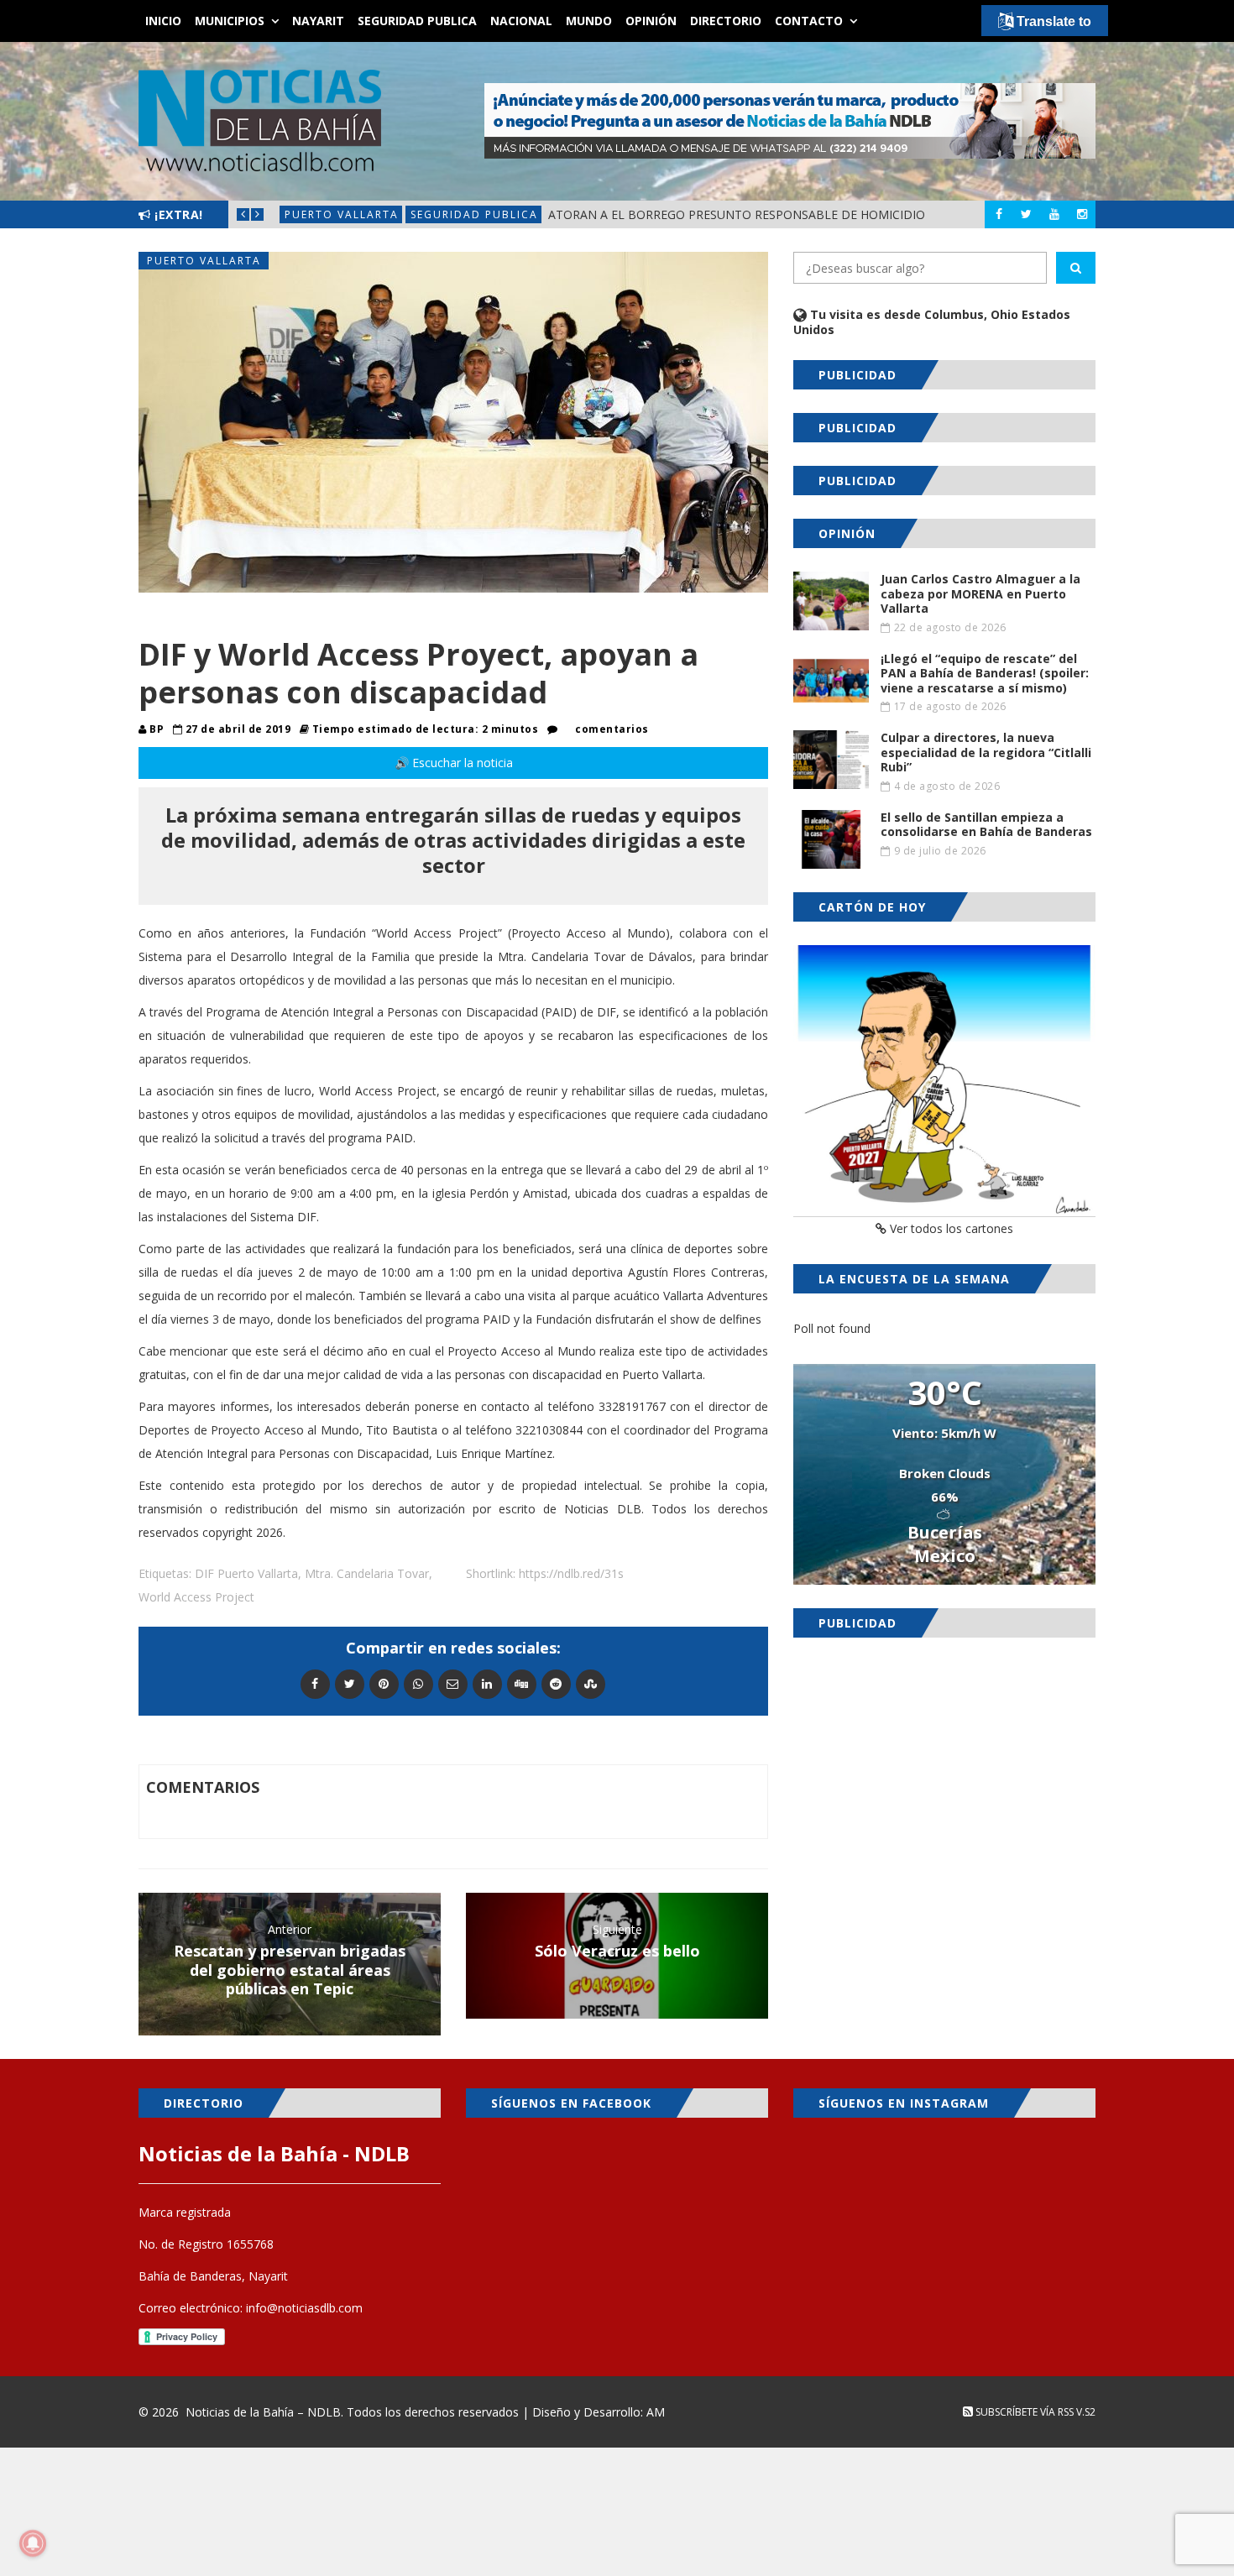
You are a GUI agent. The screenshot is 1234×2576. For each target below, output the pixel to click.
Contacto (809, 21)
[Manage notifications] (33, 2543)
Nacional (521, 21)
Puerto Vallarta (342, 214)
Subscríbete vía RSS (1023, 2412)
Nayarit (318, 21)
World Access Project (196, 1597)
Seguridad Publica (417, 21)
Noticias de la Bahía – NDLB (263, 2412)
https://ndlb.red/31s (571, 1573)
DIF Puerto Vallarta (246, 1573)
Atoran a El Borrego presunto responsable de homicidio (737, 214)
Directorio (726, 21)
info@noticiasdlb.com (304, 2308)
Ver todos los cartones (950, 1228)
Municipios (230, 21)
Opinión (651, 21)
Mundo (589, 21)
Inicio (163, 21)
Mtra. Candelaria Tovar (367, 1573)
